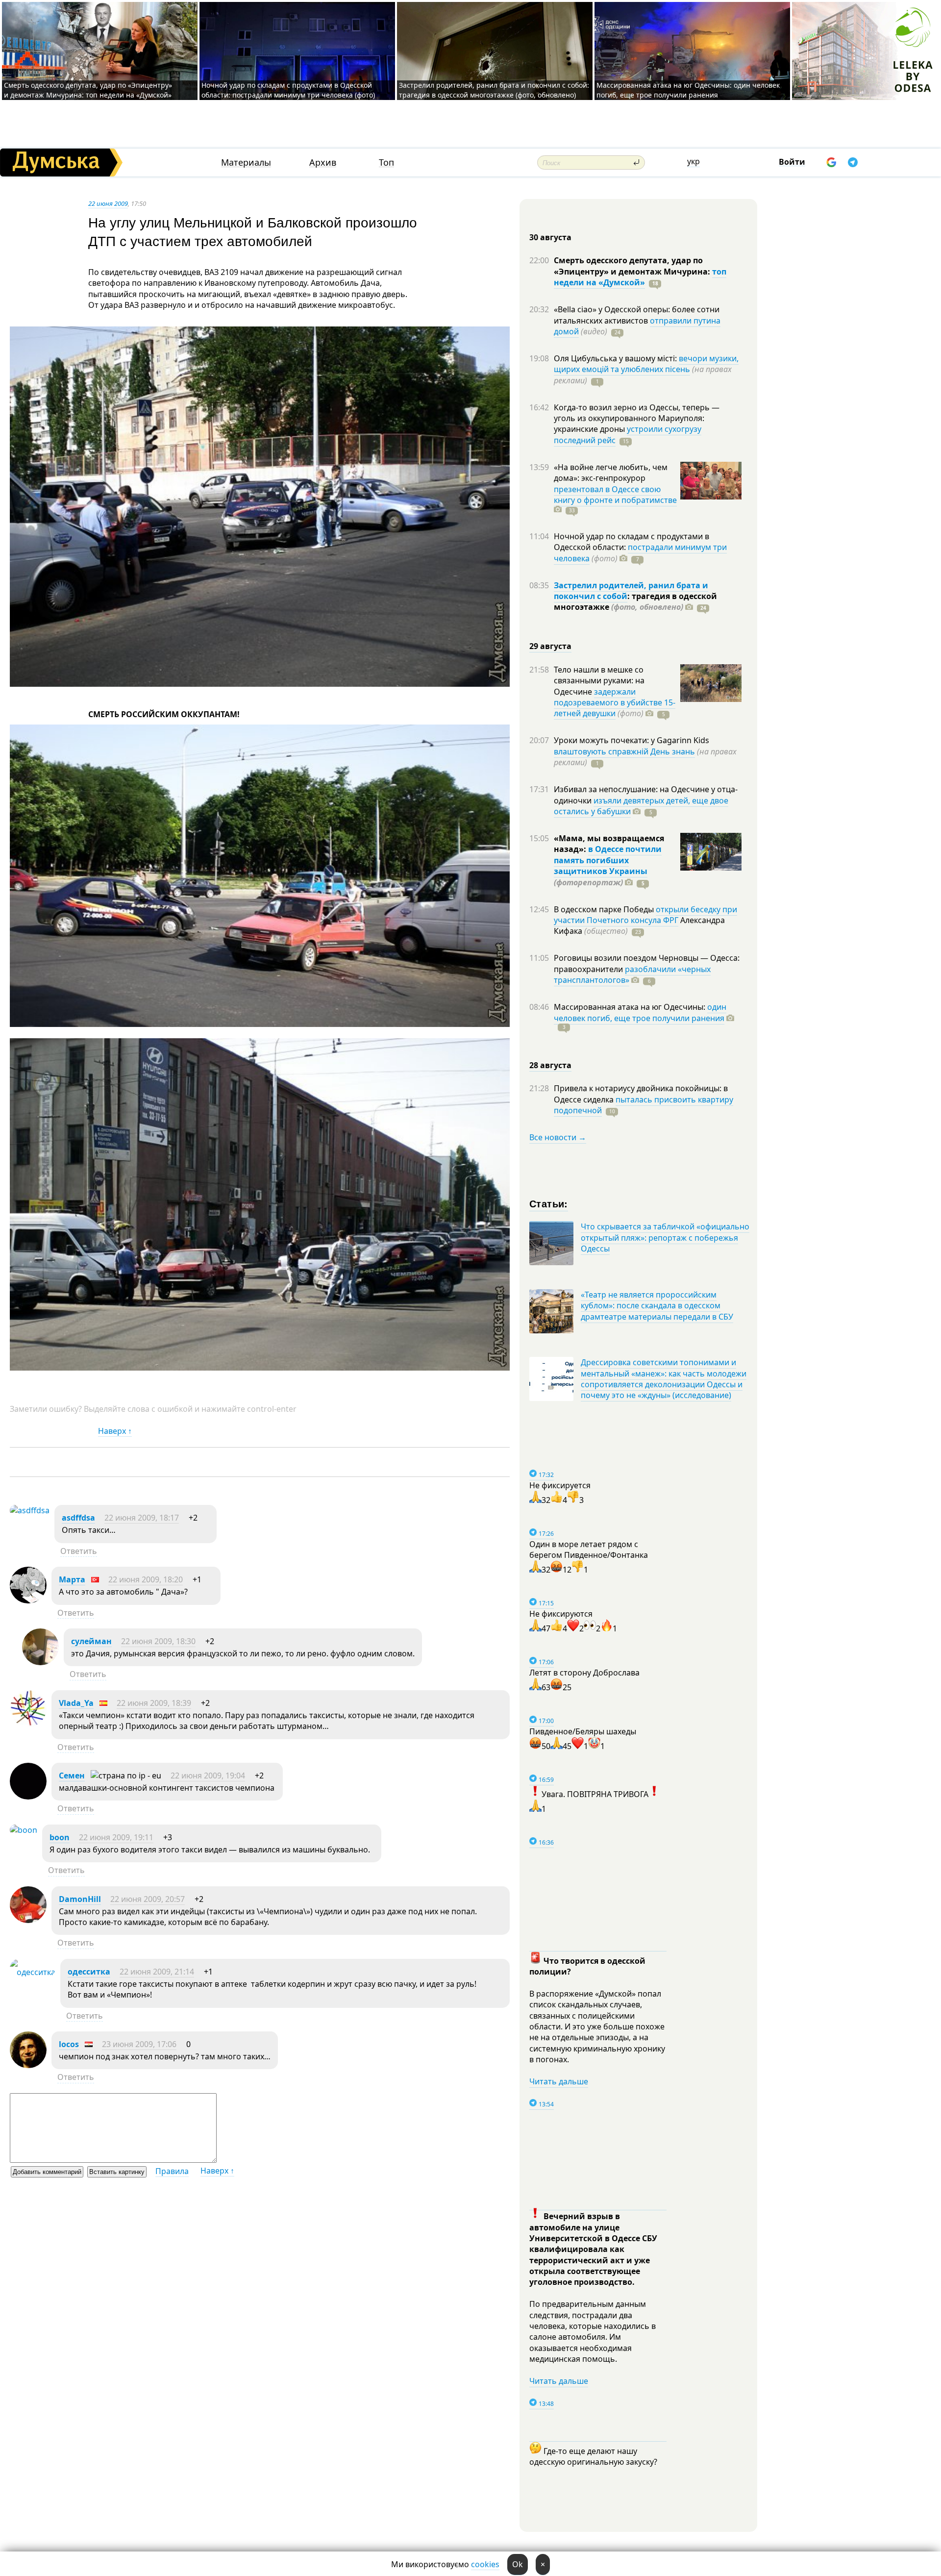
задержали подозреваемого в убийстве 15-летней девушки (615, 703)
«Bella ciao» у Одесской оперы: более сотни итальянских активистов (637, 315)
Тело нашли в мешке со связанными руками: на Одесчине (599, 681)
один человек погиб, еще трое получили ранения (640, 1012)
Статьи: (549, 1203)
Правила (172, 2171)
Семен (72, 1776)
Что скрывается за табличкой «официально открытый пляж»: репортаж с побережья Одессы (665, 1238)
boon (60, 1837)
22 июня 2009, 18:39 (154, 1703)
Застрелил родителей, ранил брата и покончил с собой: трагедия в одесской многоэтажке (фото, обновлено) (494, 90)
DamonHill (80, 1899)
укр (693, 161)
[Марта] (28, 1601)
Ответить (79, 1551)
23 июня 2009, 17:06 (139, 2044)
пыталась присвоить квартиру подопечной (644, 1105)
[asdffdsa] (30, 1510)
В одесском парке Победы (605, 909)
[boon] (24, 1830)
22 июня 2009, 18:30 (158, 1641)
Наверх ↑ (115, 1431)
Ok (518, 2564)
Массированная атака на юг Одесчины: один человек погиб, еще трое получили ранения (688, 90)
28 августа (550, 1065)
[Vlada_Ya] (28, 1724)
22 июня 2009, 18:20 (146, 1579)
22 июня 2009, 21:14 (157, 1972)
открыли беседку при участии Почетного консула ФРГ (645, 915)
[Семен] (28, 1797)
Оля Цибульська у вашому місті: (616, 358)
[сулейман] (40, 1662)
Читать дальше (559, 2081)
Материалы (246, 163)
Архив (323, 163)
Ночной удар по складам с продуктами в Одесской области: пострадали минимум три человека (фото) (288, 90)
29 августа (550, 646)
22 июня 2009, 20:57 (148, 1899)
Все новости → (558, 1137)
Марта (72, 1579)
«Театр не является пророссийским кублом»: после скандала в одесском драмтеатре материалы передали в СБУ (657, 1306)
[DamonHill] (28, 1920)
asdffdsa (78, 1518)
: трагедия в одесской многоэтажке (635, 601)
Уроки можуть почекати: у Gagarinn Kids (631, 740)
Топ (386, 163)
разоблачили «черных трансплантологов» (632, 975)
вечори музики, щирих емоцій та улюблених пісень (646, 364)
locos (69, 2044)
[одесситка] (33, 1972)
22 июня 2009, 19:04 (208, 1776)
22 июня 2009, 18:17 (142, 1518)
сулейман (91, 1641)
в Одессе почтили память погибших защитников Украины (608, 860)
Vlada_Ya (76, 1703)
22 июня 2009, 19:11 (116, 1837)
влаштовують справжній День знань (624, 751)
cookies (485, 2564)
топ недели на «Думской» (640, 277)
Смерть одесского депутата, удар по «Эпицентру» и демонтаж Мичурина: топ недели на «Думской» (88, 90)
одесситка (89, 1972)
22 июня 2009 (108, 203)
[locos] (28, 2065)
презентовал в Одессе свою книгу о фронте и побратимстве (615, 495)
